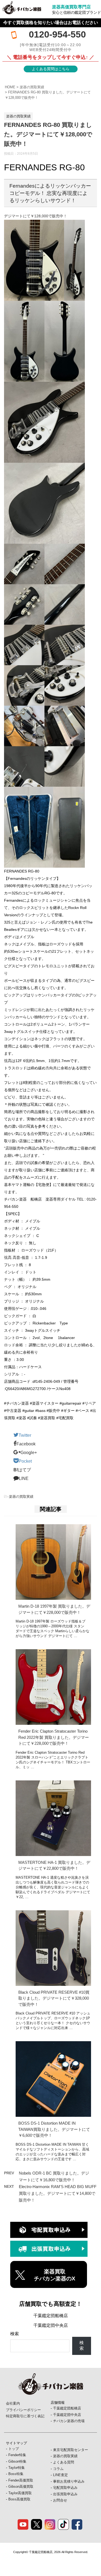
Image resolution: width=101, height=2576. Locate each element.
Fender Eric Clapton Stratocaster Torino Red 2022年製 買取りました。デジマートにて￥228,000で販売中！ (54, 1737)
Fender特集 (17, 2455)
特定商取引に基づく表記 (25, 2416)
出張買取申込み (65, 2494)
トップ (14, 2449)
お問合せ (60, 2500)
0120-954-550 (57, 34)
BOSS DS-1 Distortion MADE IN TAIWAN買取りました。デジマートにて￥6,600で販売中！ (54, 2129)
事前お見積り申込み (69, 2481)
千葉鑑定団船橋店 (51, 2316)
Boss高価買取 (19, 2499)
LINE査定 (60, 2475)
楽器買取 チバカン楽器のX (55, 2275)
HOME (10, 87)
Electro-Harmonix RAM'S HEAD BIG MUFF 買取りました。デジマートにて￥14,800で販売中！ (58, 2193)
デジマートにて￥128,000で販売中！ (36, 216)
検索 (15, 2334)
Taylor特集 (17, 2468)
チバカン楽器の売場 (69, 2421)
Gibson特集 (17, 2461)
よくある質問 (64, 2462)
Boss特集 (16, 2474)
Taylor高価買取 (20, 2493)
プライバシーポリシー (23, 2410)
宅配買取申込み (65, 2488)
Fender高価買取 (21, 2480)
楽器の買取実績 (32, 87)
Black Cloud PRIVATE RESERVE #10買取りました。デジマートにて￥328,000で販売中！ (54, 1998)
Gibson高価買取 (21, 2487)
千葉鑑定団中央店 (51, 2325)
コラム (58, 2469)
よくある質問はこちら (51, 69)
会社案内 (13, 2403)
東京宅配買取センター (71, 2450)
